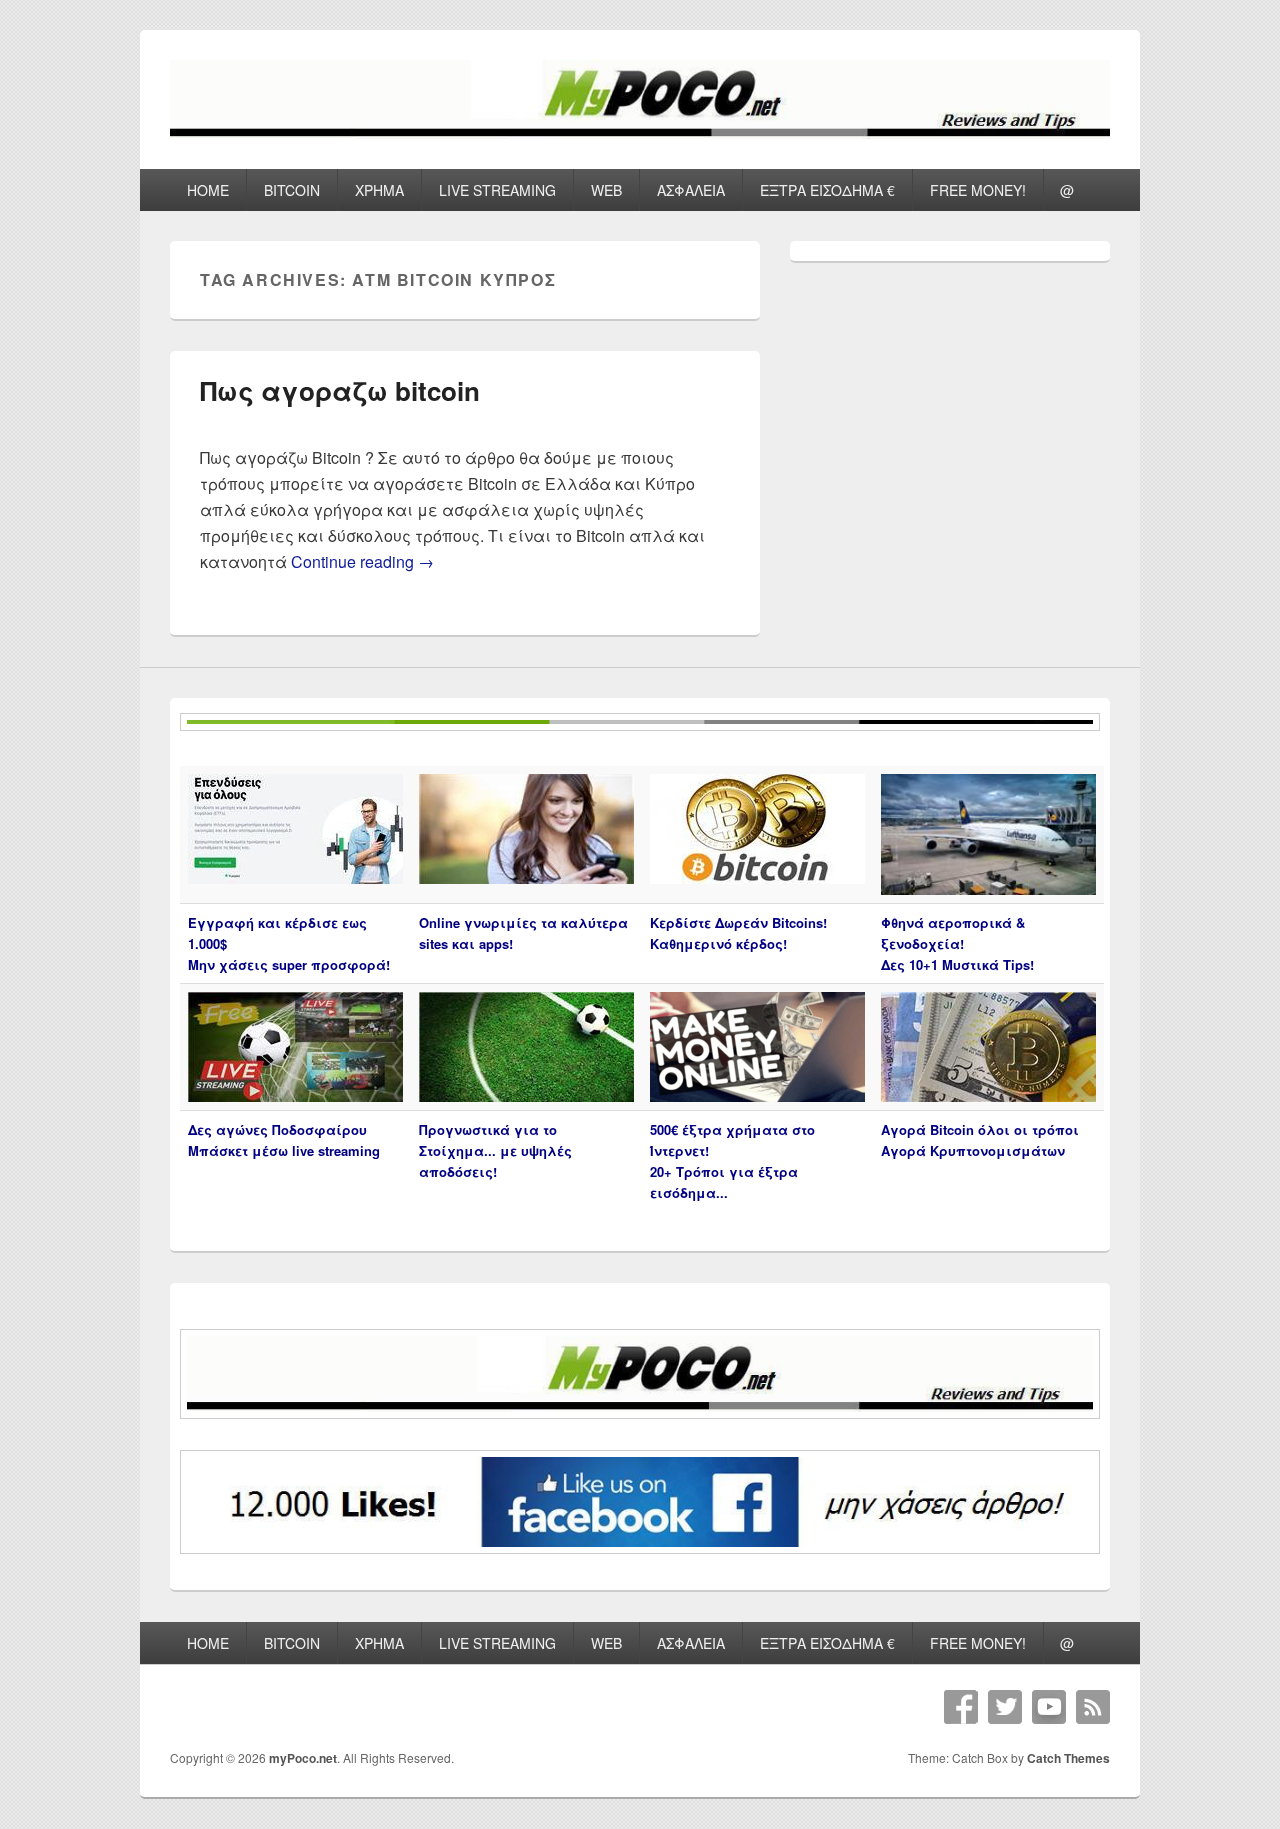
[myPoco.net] (640, 132)
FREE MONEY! (978, 190)
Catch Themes (1068, 1758)
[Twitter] (1005, 1707)
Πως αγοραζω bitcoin (340, 390)
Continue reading (362, 561)
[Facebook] (961, 1707)
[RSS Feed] (1093, 1707)
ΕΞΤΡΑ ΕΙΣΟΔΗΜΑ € (827, 190)
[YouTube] (1049, 1707)
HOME (208, 190)
